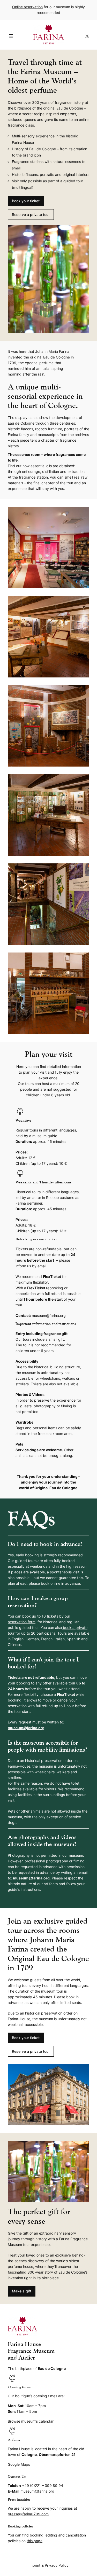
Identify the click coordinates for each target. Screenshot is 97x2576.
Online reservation (27, 7)
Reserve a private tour (31, 214)
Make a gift (22, 2291)
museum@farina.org (26, 1728)
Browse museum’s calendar (31, 2421)
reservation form (22, 1622)
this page (35, 2541)
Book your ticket (26, 201)
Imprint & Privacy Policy (48, 2565)
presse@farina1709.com (28, 2514)
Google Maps (19, 2464)
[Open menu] (11, 36)
